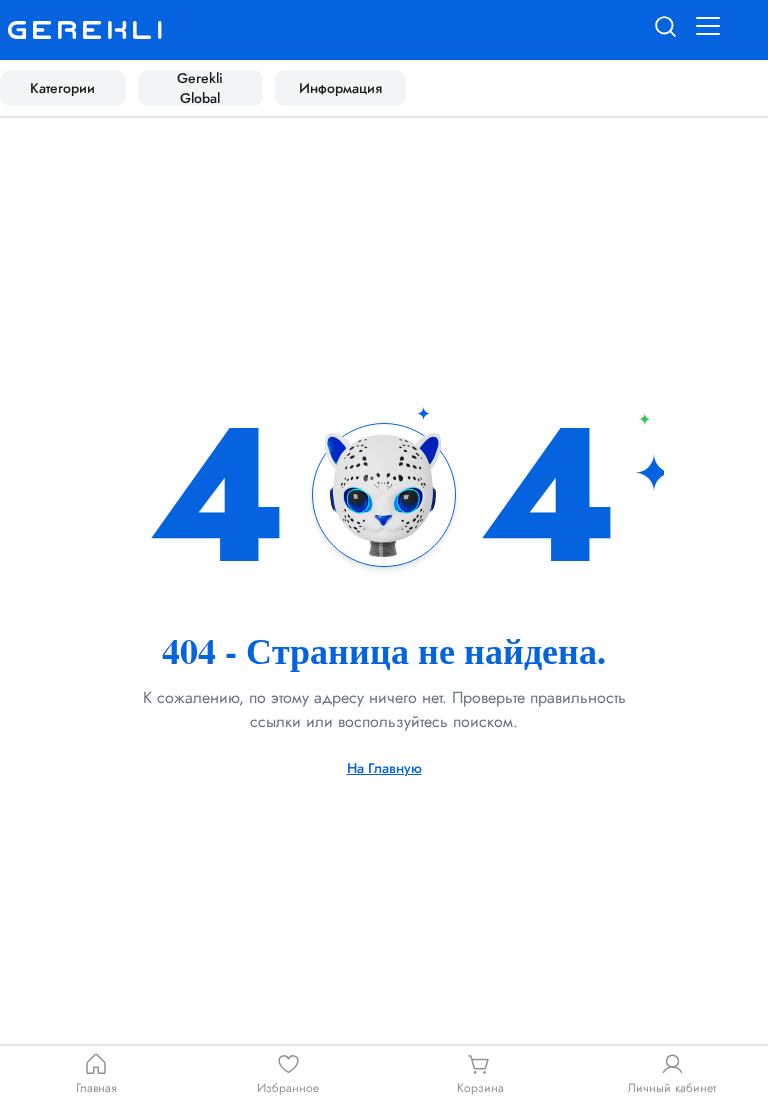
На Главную (384, 768)
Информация (340, 88)
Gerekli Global (200, 88)
